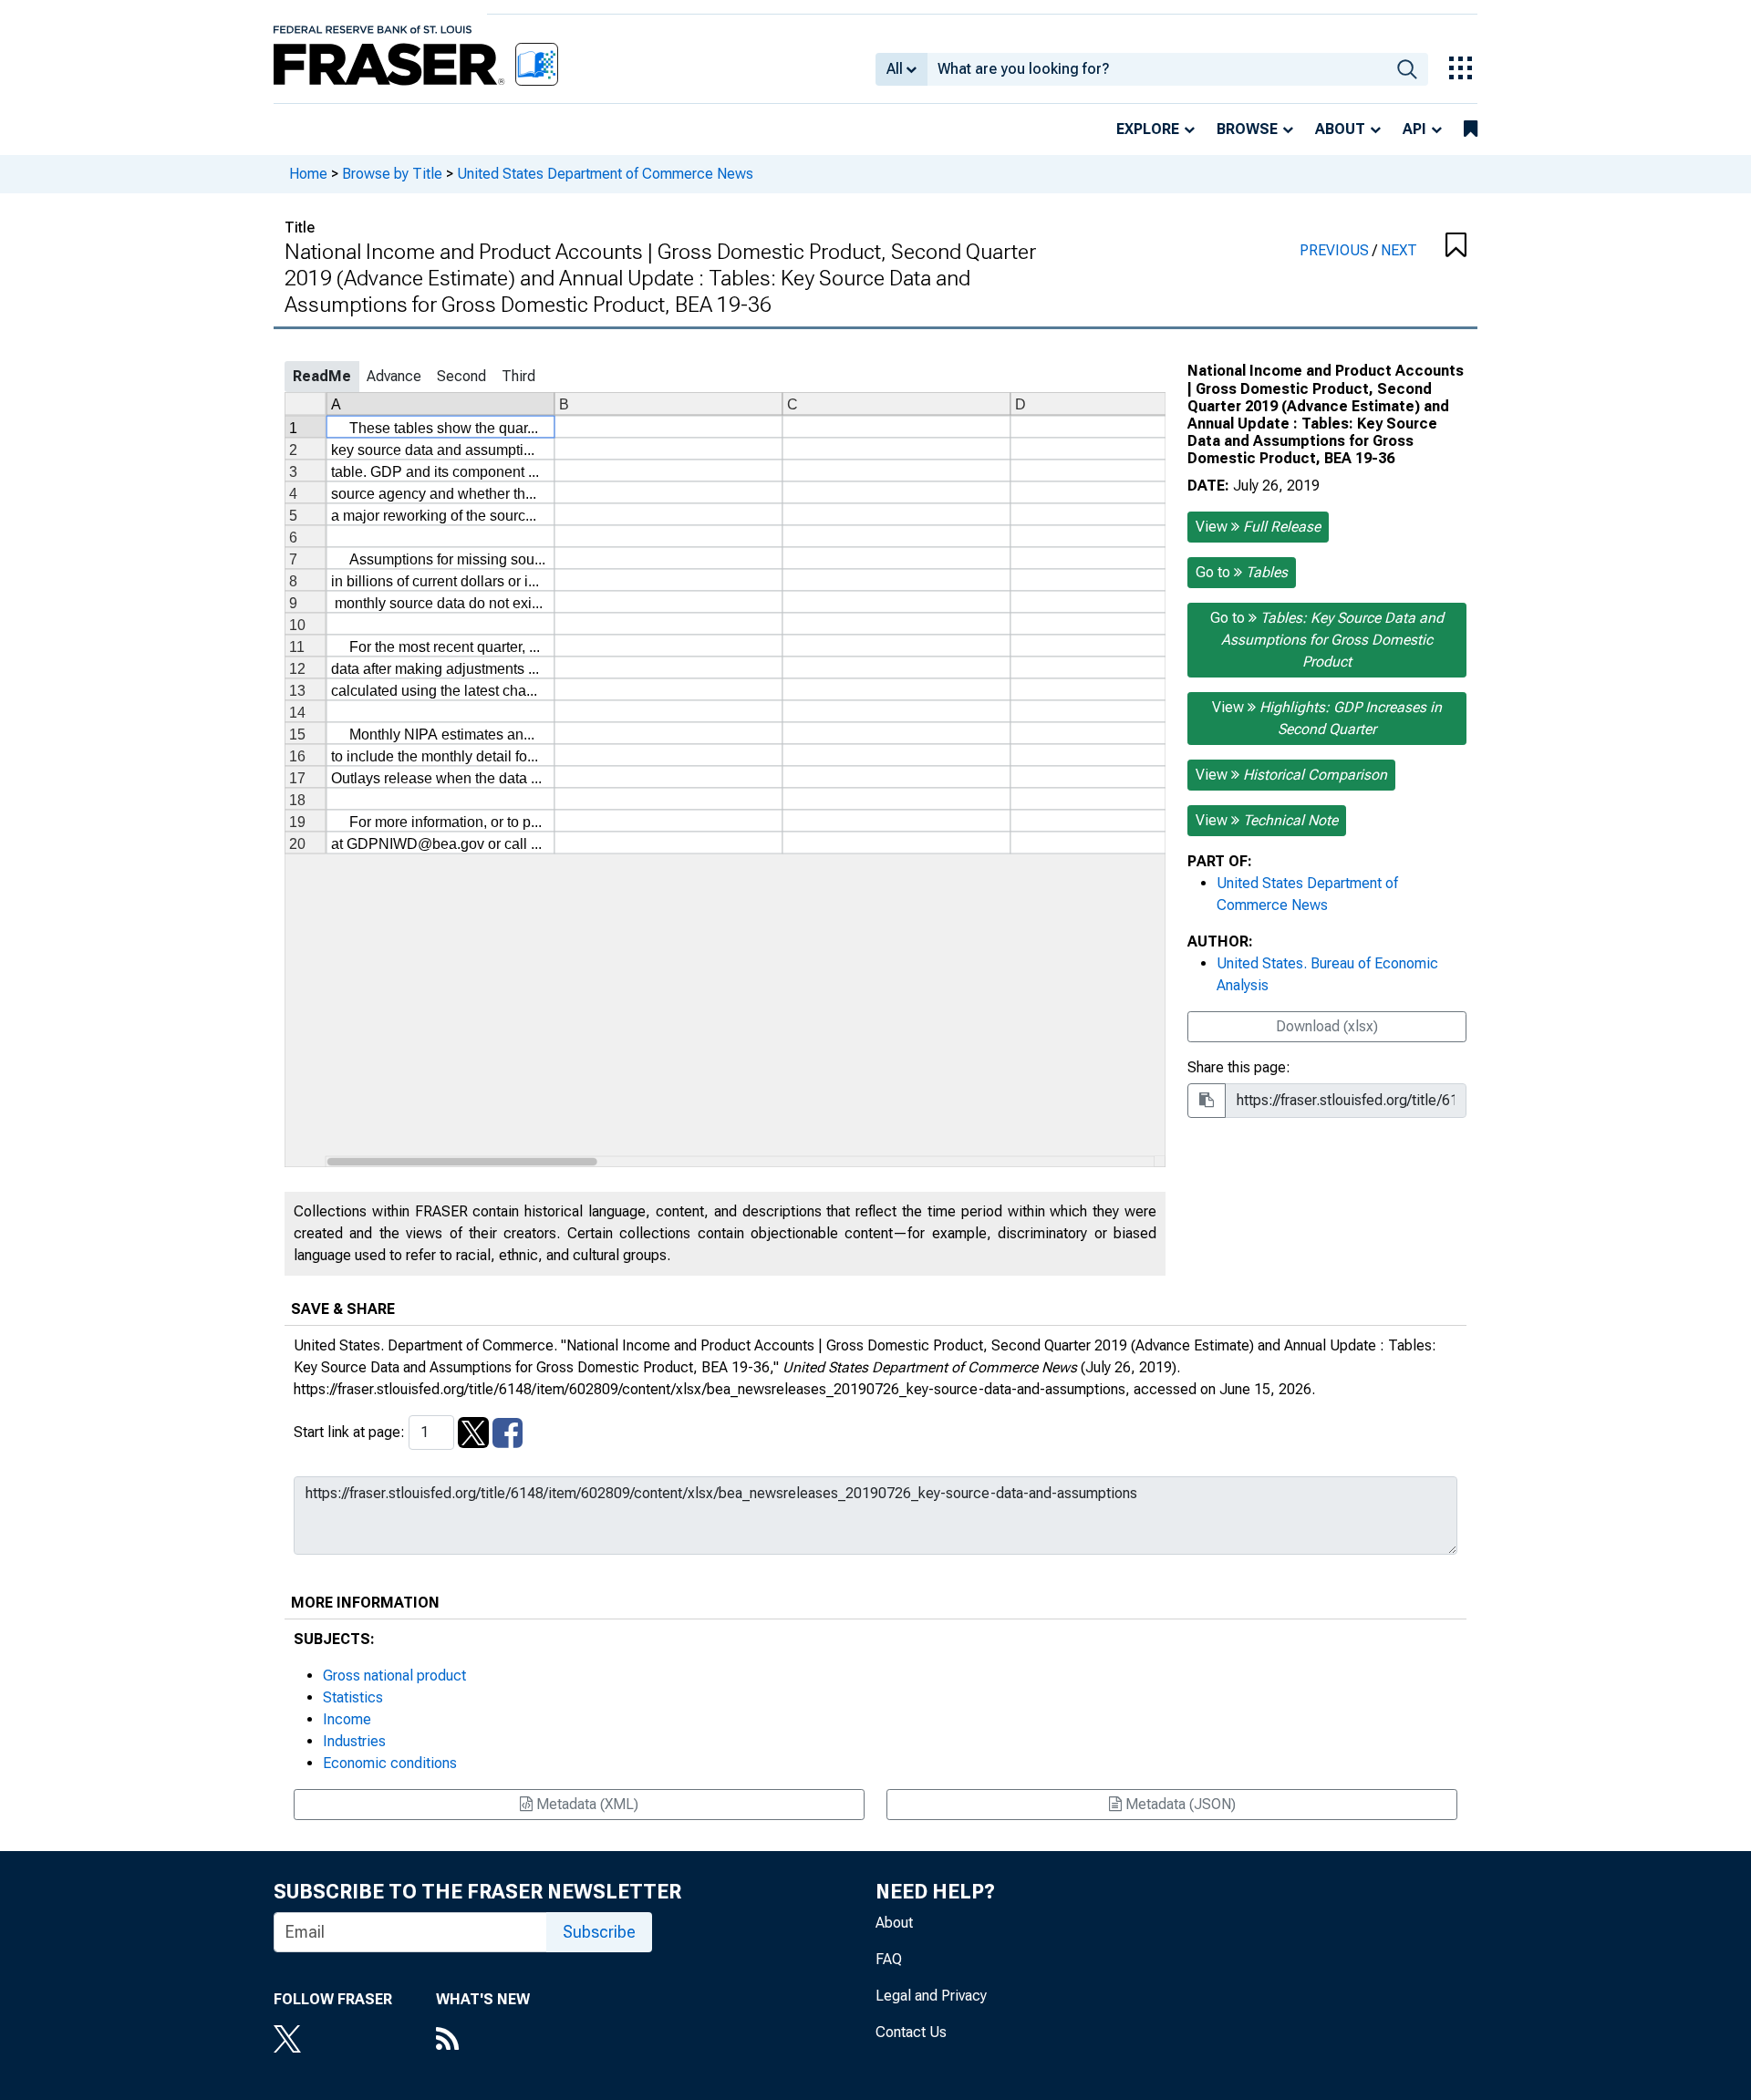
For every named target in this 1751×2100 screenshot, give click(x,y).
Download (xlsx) (1327, 1026)
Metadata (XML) (585, 1804)
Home (308, 174)
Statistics (353, 1697)
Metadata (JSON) (1179, 1804)
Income (347, 1719)
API (1414, 129)
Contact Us (911, 2032)
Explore (1148, 129)
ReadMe (322, 376)
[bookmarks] (1471, 129)
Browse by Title (392, 174)
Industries (354, 1741)
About (1340, 129)
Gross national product (394, 1676)
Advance (394, 376)
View (1258, 527)
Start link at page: (351, 1432)
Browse (1247, 129)
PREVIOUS (1336, 250)
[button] (1455, 246)
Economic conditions (390, 1763)
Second (461, 376)
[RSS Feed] (483, 2041)
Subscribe (599, 1932)
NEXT (1399, 250)
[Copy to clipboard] (1207, 1101)
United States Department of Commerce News (605, 174)
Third (518, 376)
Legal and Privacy (931, 1996)
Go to (1242, 572)
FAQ (889, 1959)
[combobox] (1157, 69)
